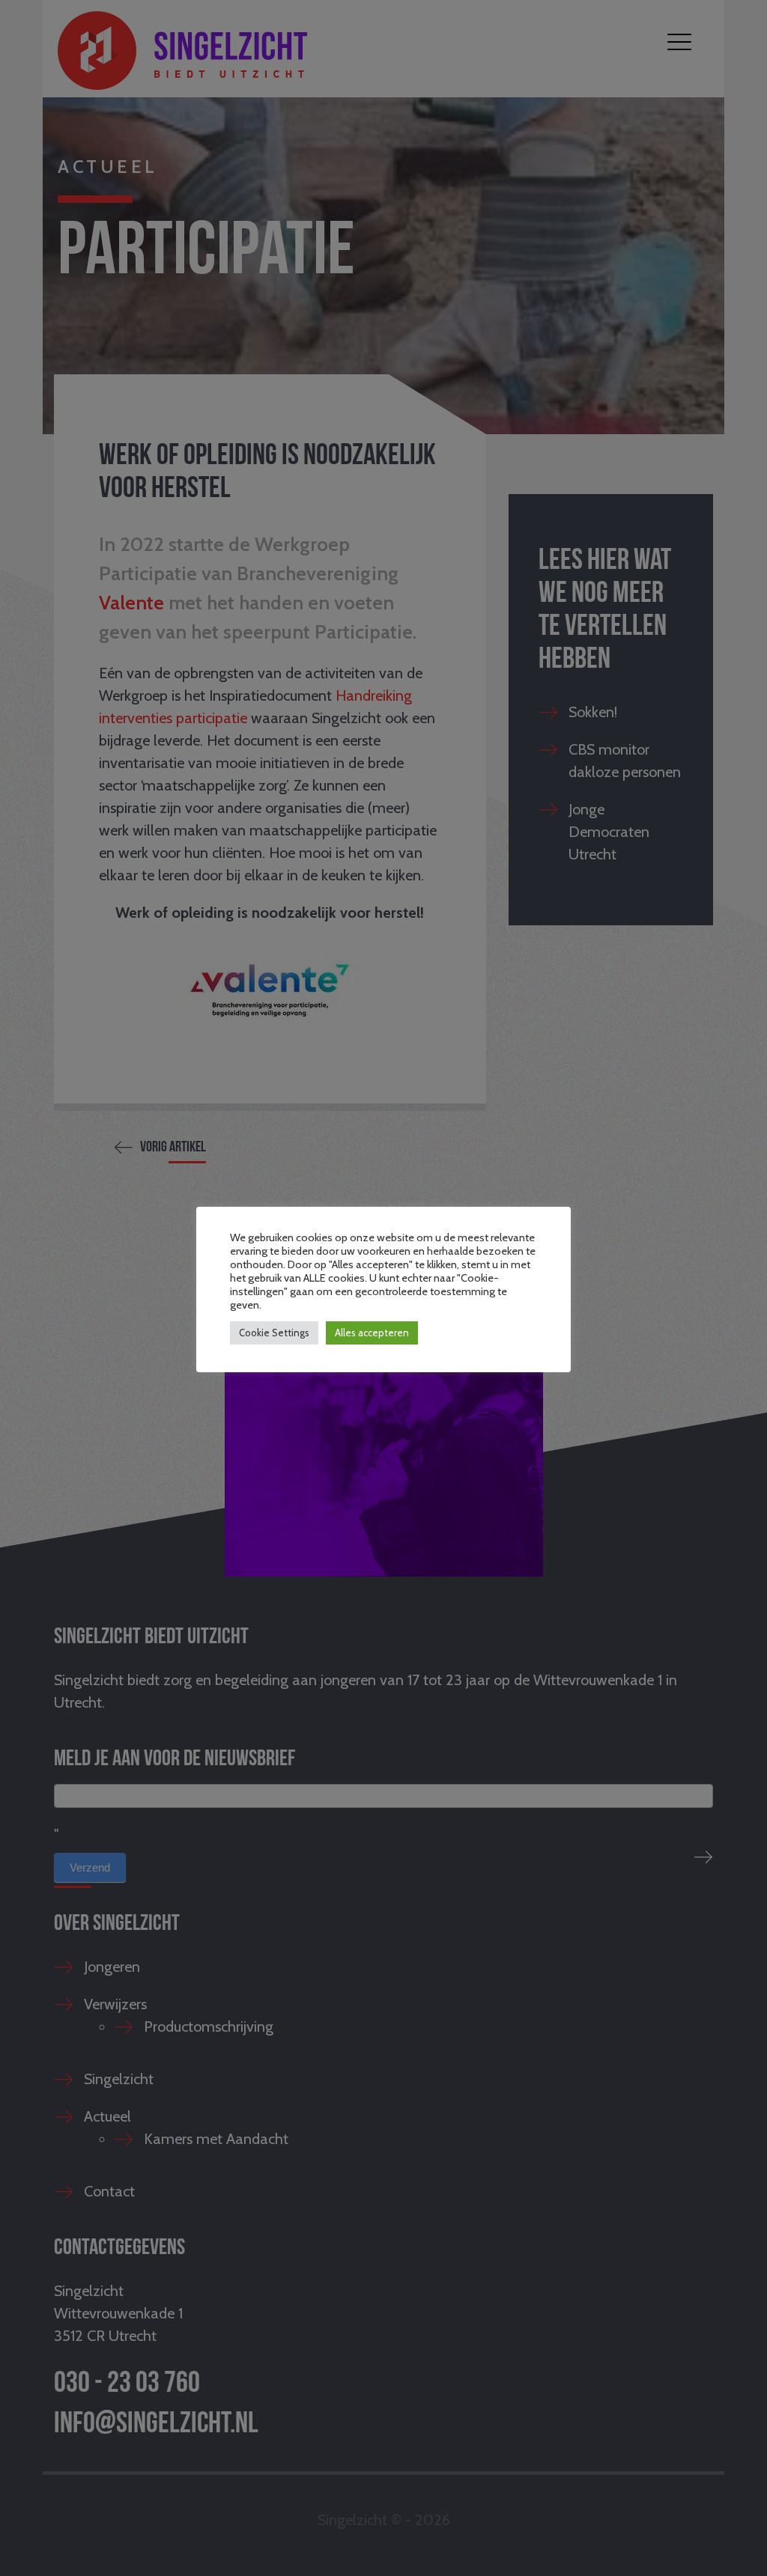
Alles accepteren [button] (372, 1333)
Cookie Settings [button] (274, 1333)
